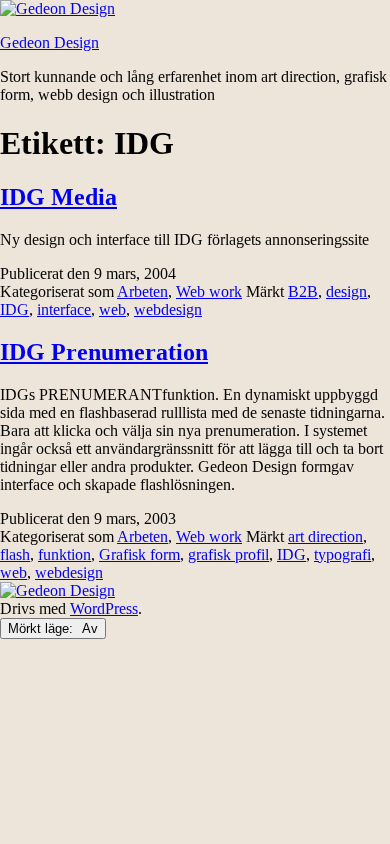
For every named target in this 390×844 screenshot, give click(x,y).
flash (15, 554)
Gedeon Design (49, 42)
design (346, 291)
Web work (209, 291)
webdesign (168, 309)
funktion (64, 554)
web (112, 309)
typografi (342, 554)
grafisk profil (228, 554)
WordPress (104, 608)
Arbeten (142, 291)
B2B (303, 291)
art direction (325, 536)
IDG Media (58, 197)
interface (64, 309)
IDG (14, 309)
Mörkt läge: (42, 628)
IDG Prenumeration (104, 352)
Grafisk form (139, 554)
